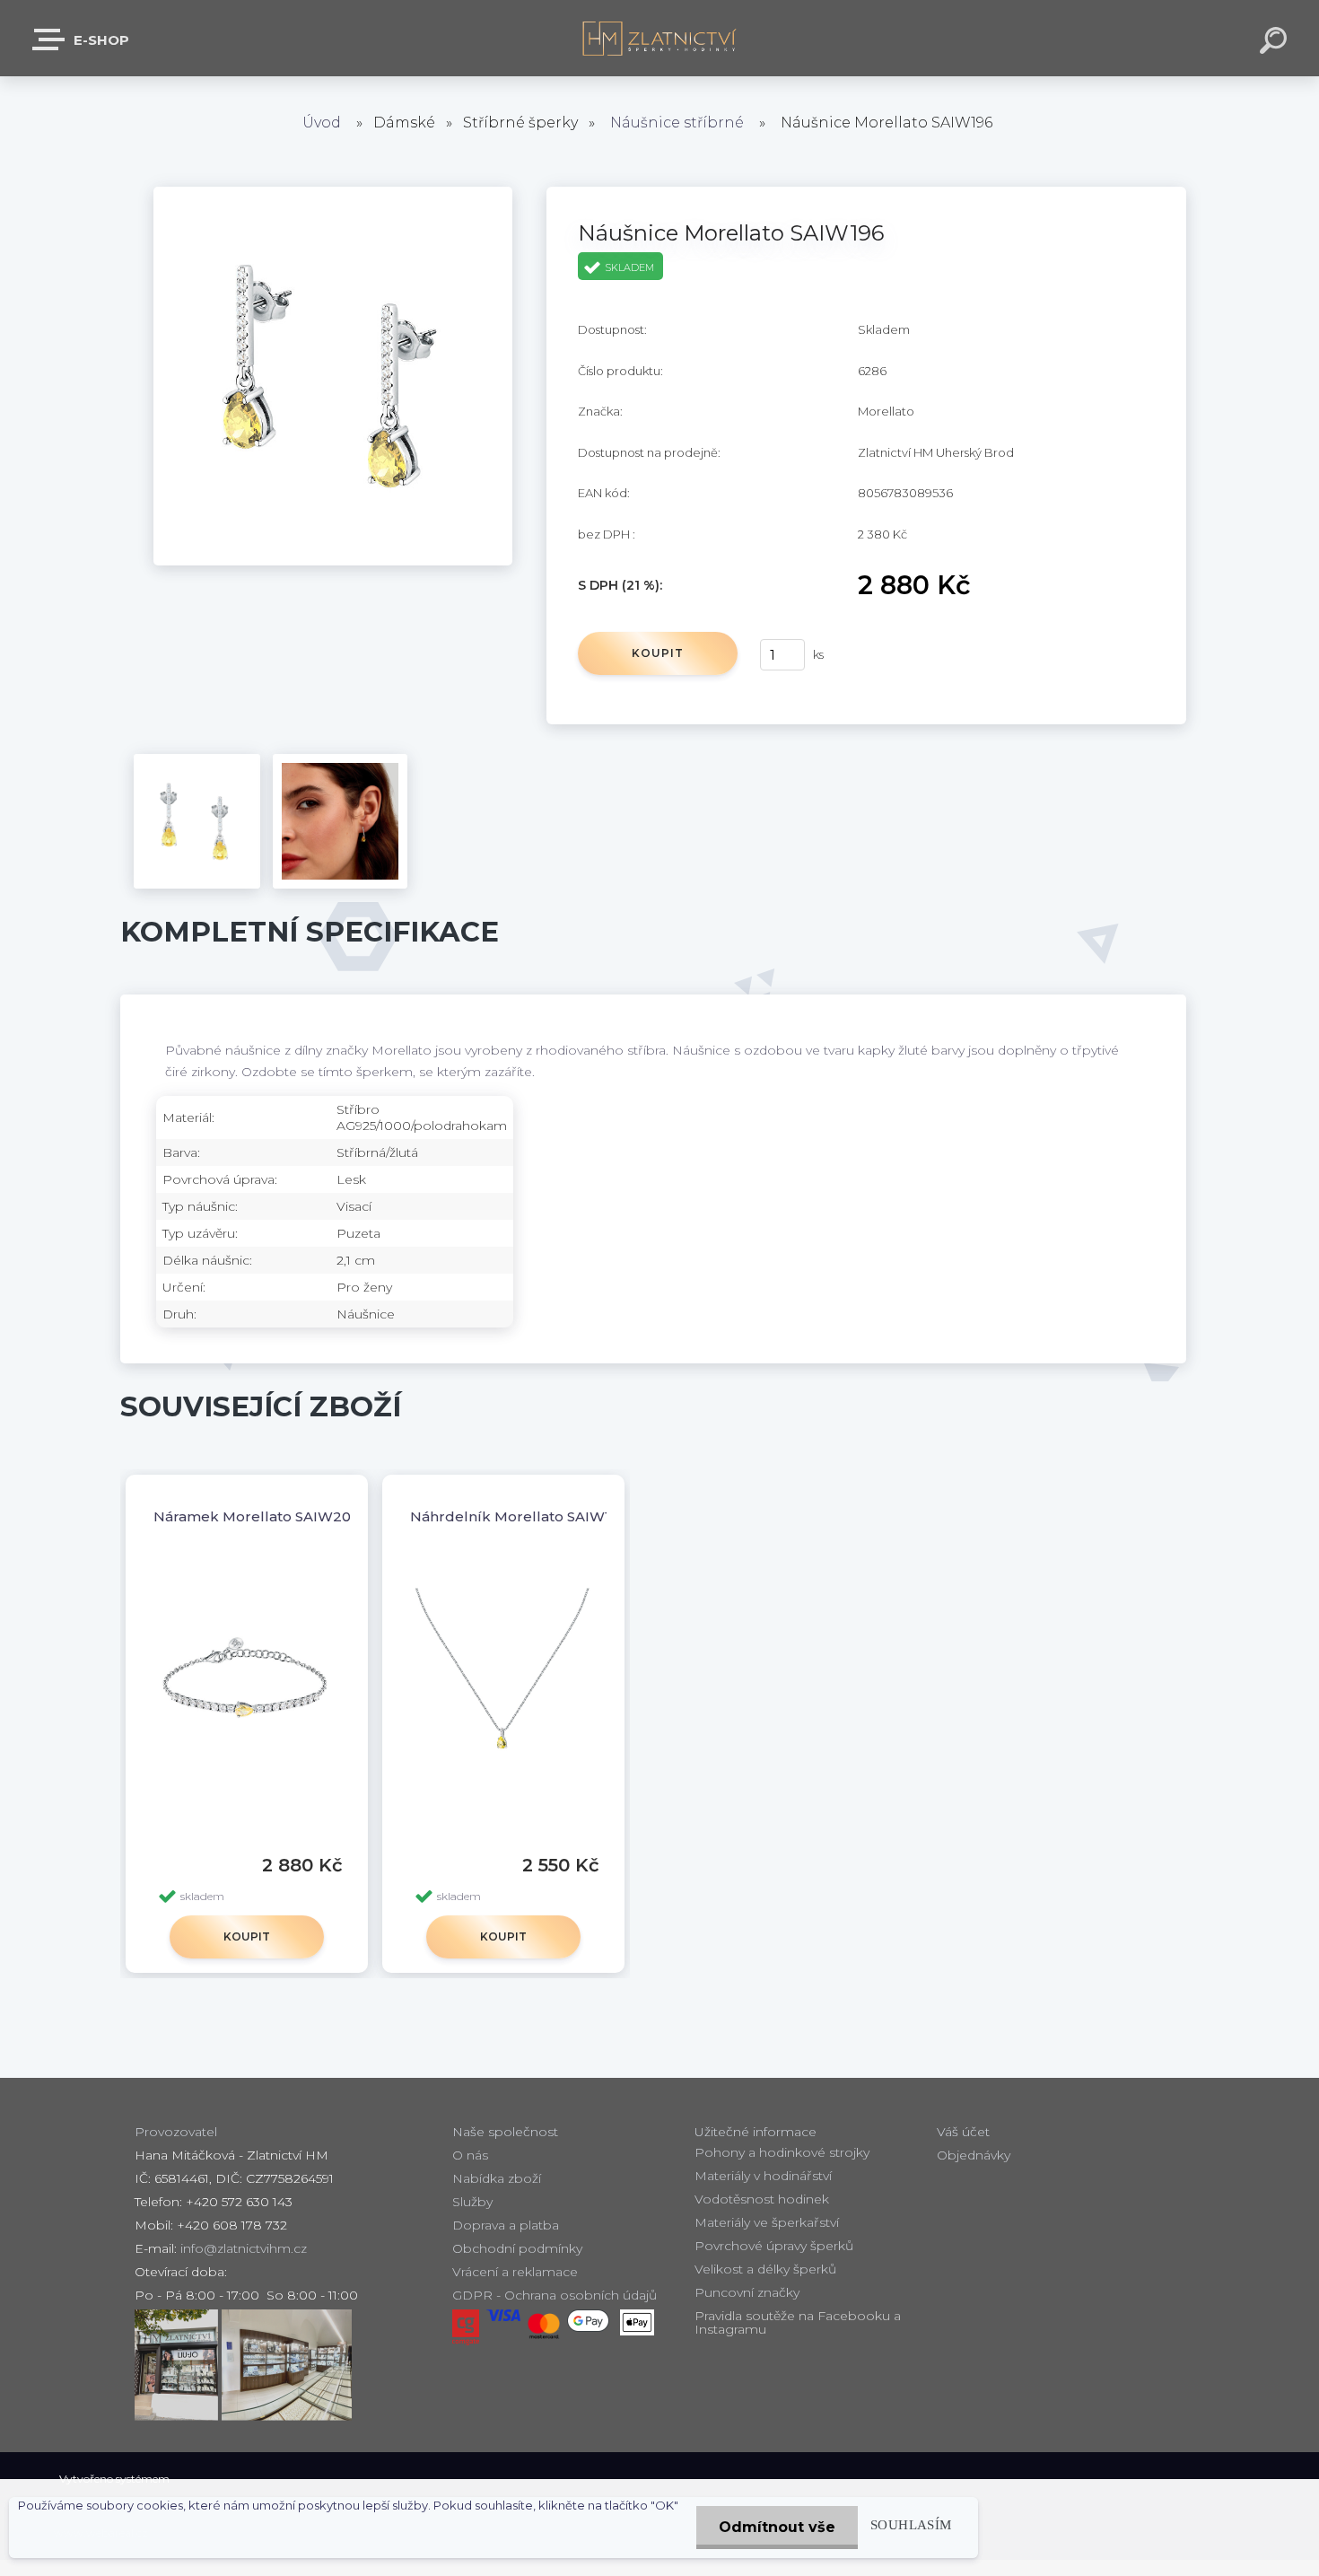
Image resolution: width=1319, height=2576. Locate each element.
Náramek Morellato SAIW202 (257, 1516)
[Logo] (660, 38)
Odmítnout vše (777, 2527)
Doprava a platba (506, 2225)
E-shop (100, 40)
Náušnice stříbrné (677, 123)
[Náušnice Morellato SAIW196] (333, 196)
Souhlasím (911, 2524)
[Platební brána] (466, 2327)
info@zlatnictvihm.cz (244, 2248)
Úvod (322, 123)
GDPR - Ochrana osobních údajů (555, 2295)
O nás (470, 2155)
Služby (472, 2202)
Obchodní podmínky (517, 2248)
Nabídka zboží (497, 2178)
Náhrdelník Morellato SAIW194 (519, 1516)
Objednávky (974, 2155)
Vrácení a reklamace (515, 2272)
